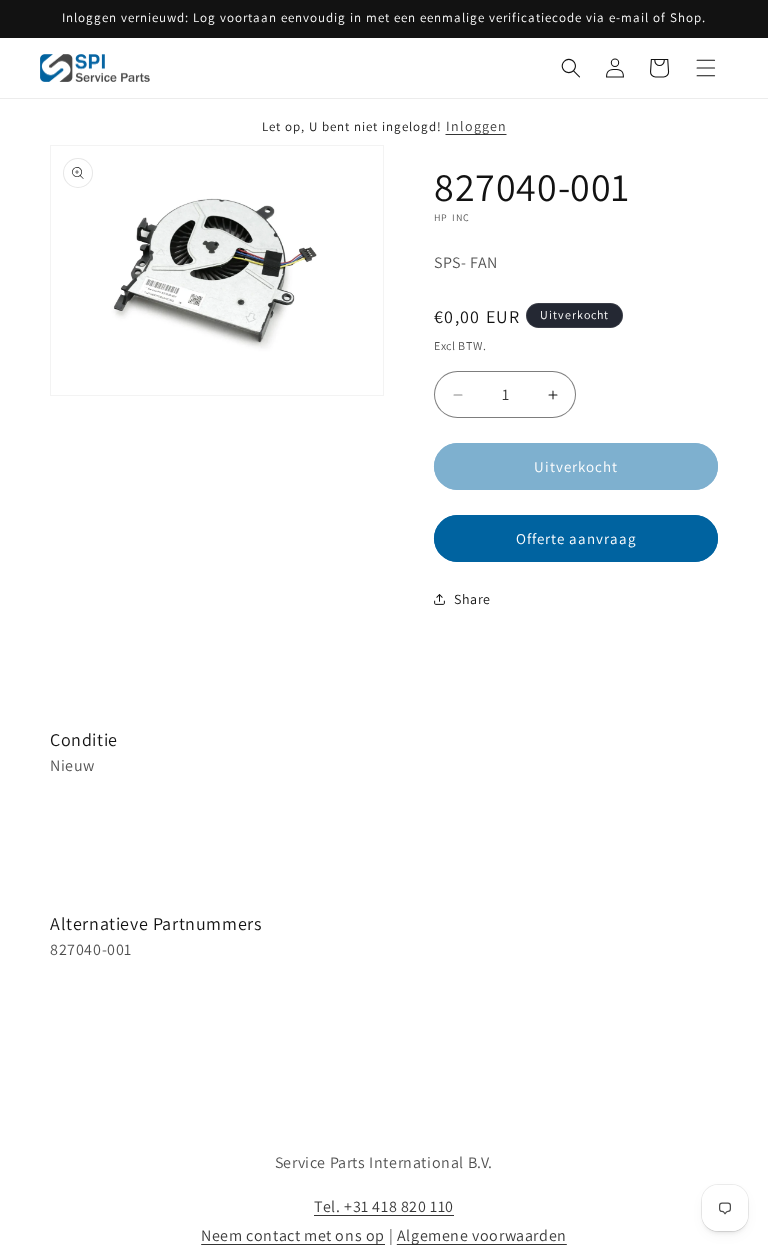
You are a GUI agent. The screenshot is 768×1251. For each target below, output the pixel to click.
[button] (571, 68)
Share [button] (472, 599)
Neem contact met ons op (293, 1235)
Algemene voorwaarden (482, 1235)
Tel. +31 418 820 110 (384, 1206)
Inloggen (476, 126)
